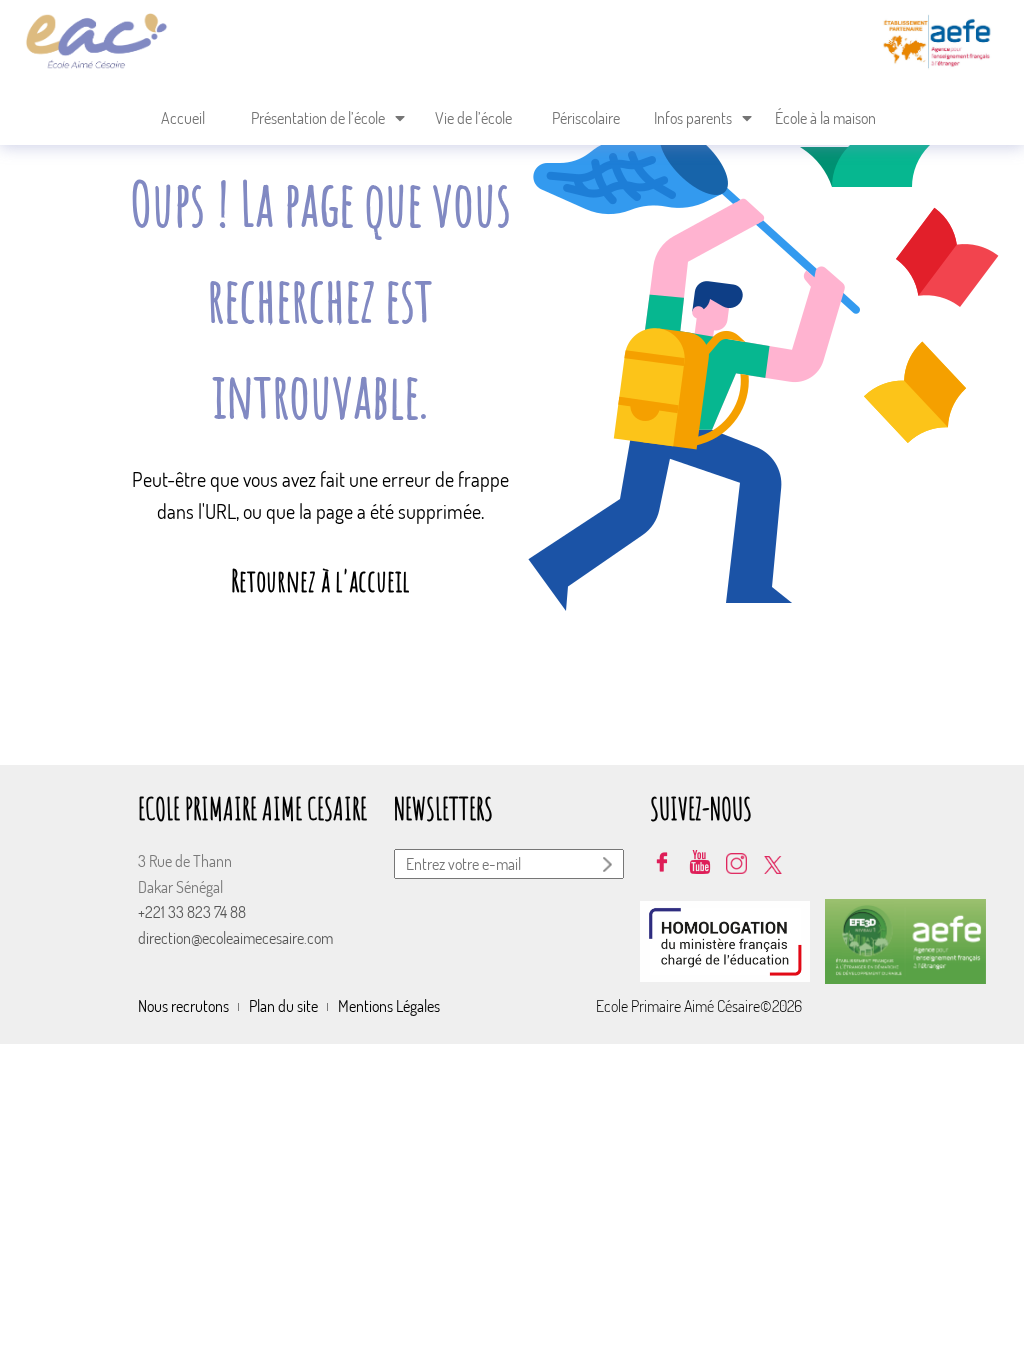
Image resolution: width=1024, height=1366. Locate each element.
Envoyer (609, 867)
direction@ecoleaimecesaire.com (235, 938)
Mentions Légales (389, 1006)
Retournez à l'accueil (320, 580)
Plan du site (283, 1006)
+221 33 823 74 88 (192, 912)
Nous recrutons (183, 1006)
